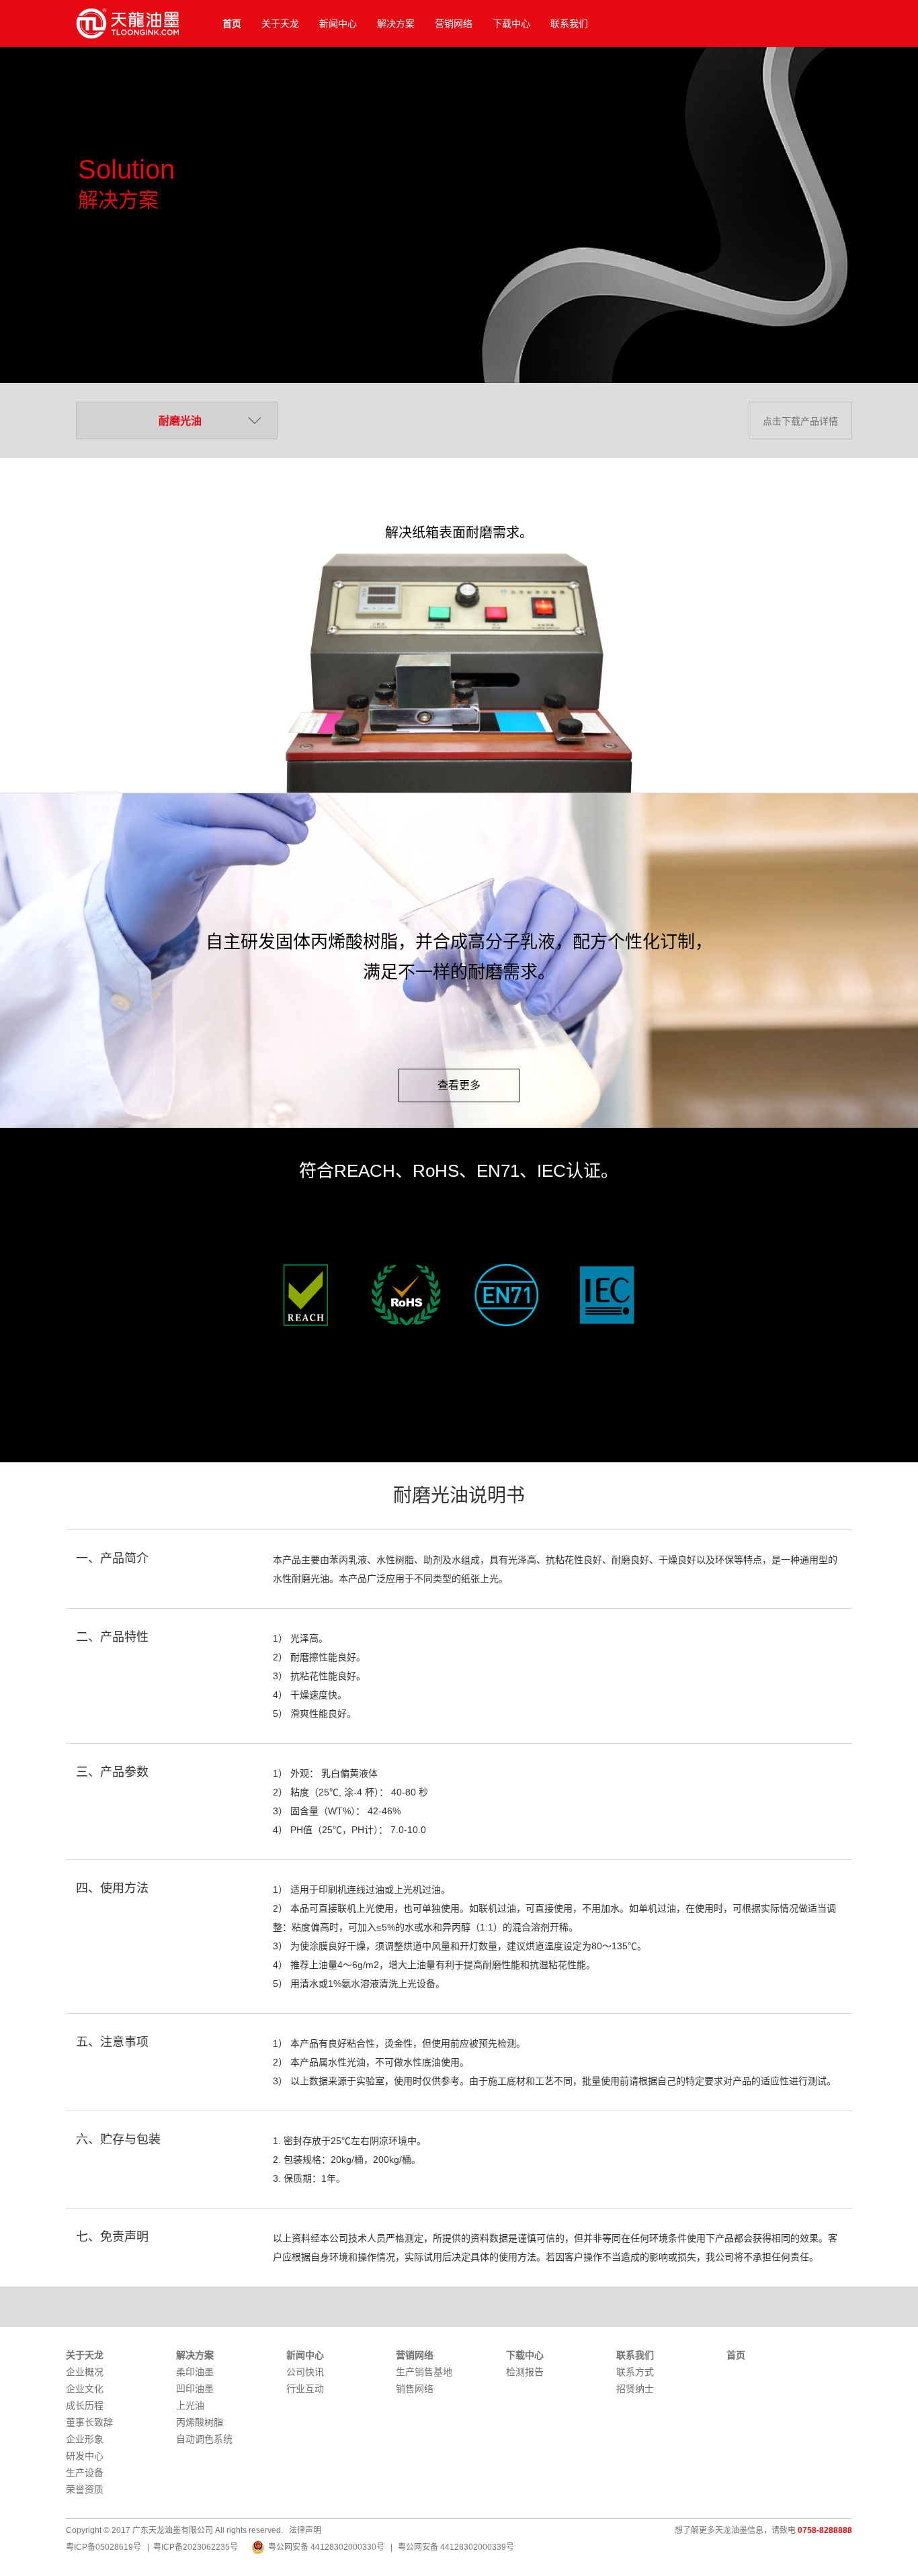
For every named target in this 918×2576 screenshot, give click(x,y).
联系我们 (569, 24)
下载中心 (511, 24)
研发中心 (85, 2456)
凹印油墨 (195, 2389)
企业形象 (85, 2439)
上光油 (190, 2405)
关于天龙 (280, 24)
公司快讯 (305, 2372)
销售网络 (415, 2389)
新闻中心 (338, 24)
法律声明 (305, 2530)
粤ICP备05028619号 (103, 2547)
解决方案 (396, 24)
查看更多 (459, 1085)
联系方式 (635, 2372)
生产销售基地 (424, 2372)
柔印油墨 (195, 2372)
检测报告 (525, 2372)
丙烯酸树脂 (200, 2422)
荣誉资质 (85, 2489)
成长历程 (85, 2405)
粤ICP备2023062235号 (196, 2547)
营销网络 (454, 24)
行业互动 (305, 2389)
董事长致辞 (89, 2422)
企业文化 (85, 2389)
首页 (232, 24)
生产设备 (85, 2473)
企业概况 (85, 2372)
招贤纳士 (635, 2389)
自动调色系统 (204, 2439)
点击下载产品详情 (800, 421)
